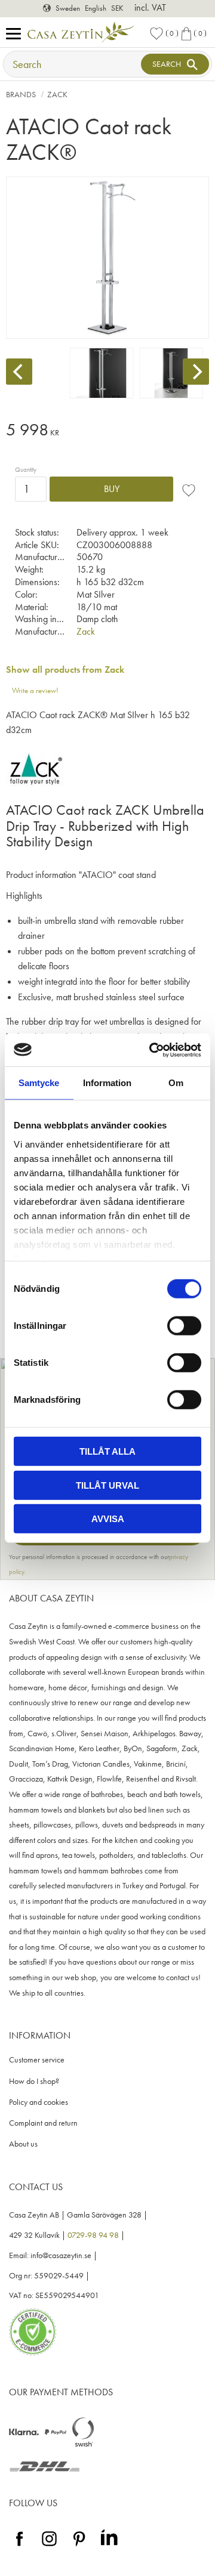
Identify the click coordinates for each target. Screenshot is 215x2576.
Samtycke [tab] (39, 1083)
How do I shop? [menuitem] (34, 2081)
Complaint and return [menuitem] (43, 2123)
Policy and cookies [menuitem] (39, 2102)
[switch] (184, 1326)
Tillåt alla (107, 1451)
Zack (86, 631)
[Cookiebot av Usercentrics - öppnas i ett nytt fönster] (152, 1050)
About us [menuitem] (23, 2144)
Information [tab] (107, 1083)
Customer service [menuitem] (37, 2060)
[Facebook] (19, 2546)
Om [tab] (176, 1083)
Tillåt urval (107, 1485)
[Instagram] (49, 2546)
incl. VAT (150, 7)
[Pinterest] (79, 2546)
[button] (16, 34)
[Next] (196, 372)
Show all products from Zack (65, 669)
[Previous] (19, 372)
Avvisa (108, 1519)
